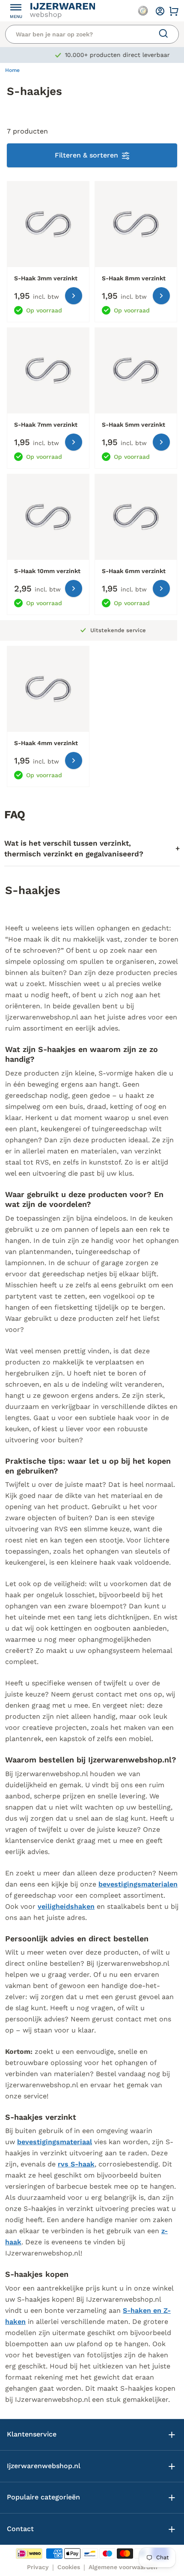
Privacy (38, 2567)
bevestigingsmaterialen (138, 1884)
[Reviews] (143, 11)
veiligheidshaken (66, 1906)
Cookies (69, 2567)
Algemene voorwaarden (123, 2567)
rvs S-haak (76, 2164)
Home (12, 70)
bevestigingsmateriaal (55, 2142)
